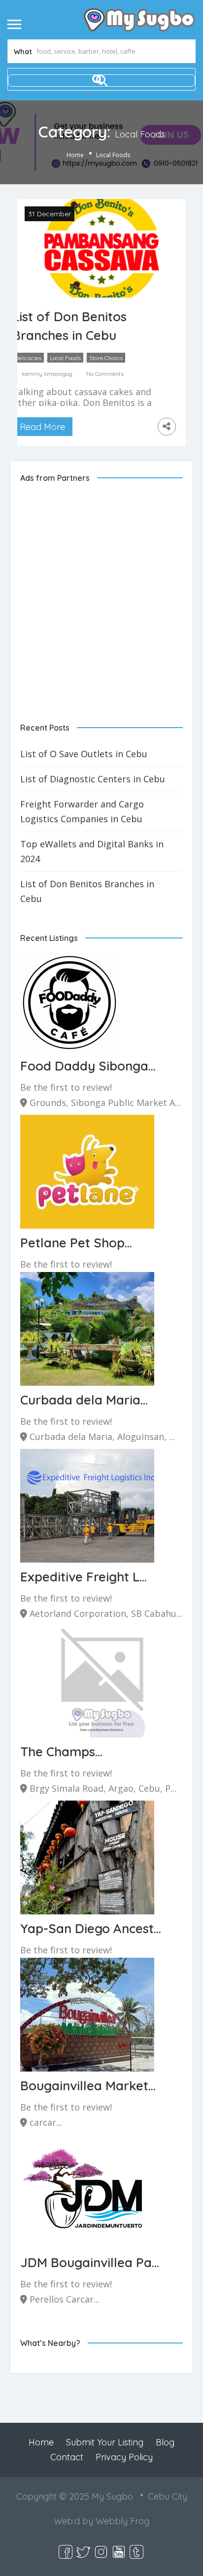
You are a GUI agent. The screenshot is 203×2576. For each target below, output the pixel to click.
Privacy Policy (124, 2457)
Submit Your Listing (105, 2442)
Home (75, 155)
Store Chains (106, 358)
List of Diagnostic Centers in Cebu (93, 779)
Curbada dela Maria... (84, 1400)
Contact (67, 2457)
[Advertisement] (101, 595)
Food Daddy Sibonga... (88, 1066)
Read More (42, 427)
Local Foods (65, 358)
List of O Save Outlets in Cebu (84, 754)
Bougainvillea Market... (88, 2086)
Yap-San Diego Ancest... (91, 1928)
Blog (165, 2442)
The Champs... (61, 1752)
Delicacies (28, 358)
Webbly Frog (122, 2521)
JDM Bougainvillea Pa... (90, 2262)
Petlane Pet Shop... (76, 1243)
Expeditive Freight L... (84, 1577)
